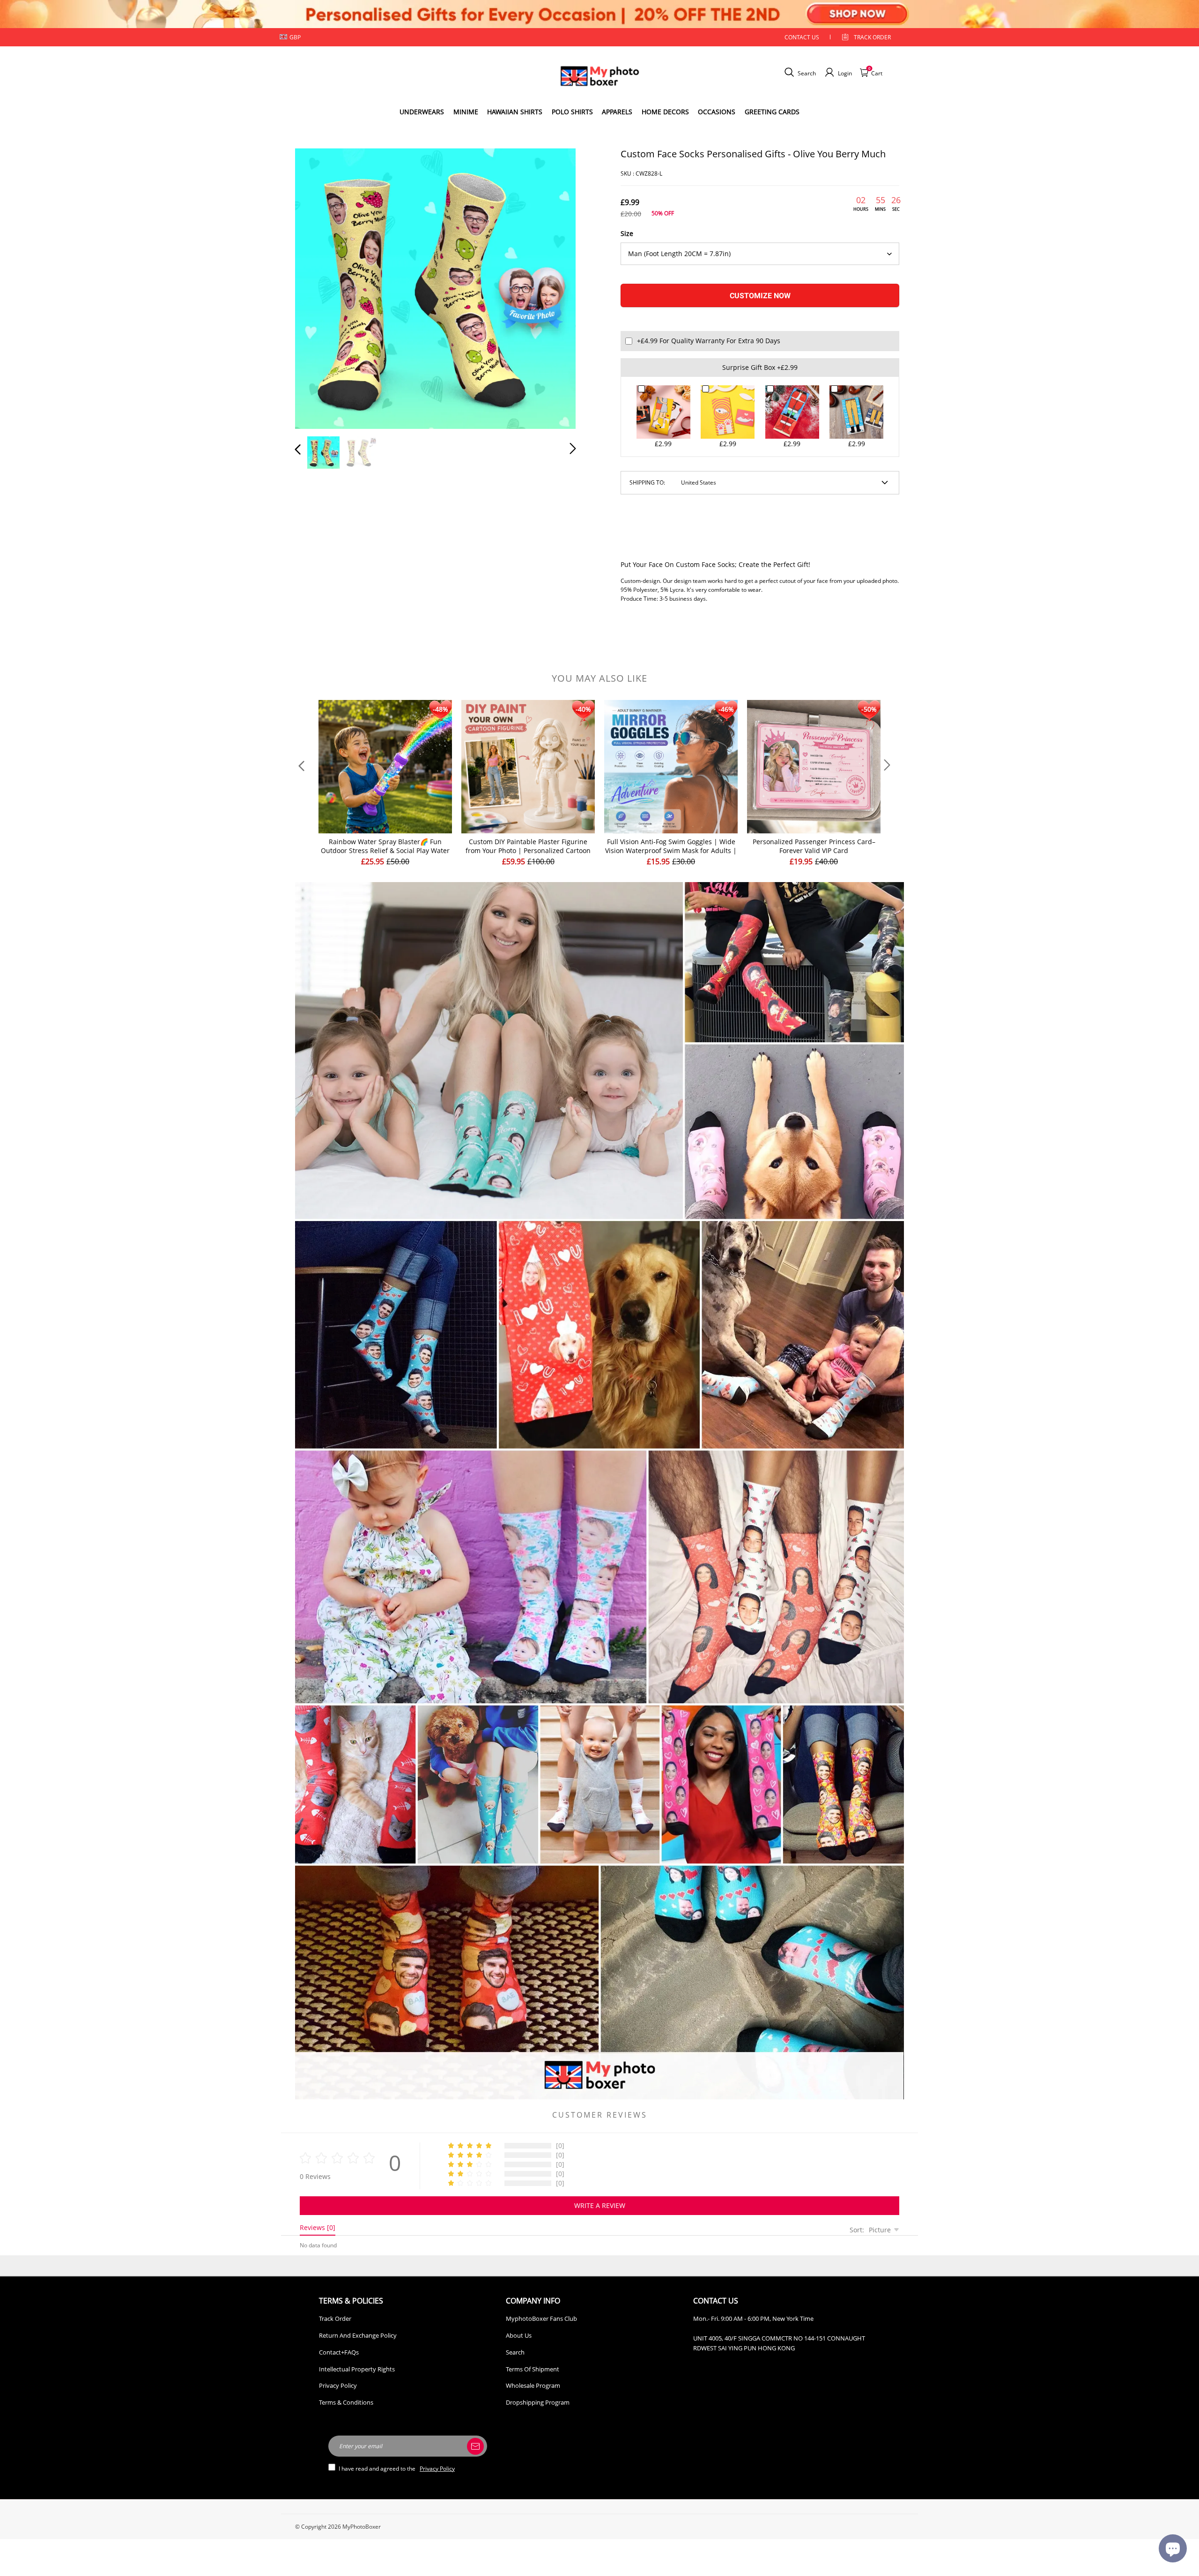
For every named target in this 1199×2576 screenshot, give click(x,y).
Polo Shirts (572, 112)
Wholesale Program (533, 2385)
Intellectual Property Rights (357, 2369)
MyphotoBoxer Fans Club (541, 2318)
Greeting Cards (772, 112)
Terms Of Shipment (533, 2369)
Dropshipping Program (538, 2402)
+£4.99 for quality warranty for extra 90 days (709, 341)
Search (515, 2352)
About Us (519, 2335)
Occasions (717, 112)
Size (627, 233)
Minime (466, 112)
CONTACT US (802, 37)
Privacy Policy (338, 2385)
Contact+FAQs (339, 2352)
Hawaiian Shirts (515, 112)
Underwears (422, 112)
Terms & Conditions (346, 2402)
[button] (317, 287)
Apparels (617, 112)
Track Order (872, 37)
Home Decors (665, 112)
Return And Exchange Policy (358, 2335)
